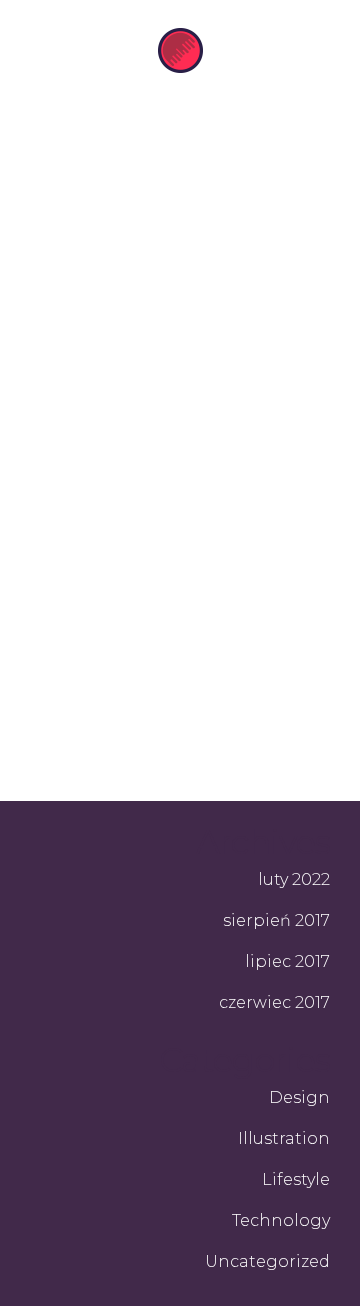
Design (299, 1097)
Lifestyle (296, 1179)
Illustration (284, 1138)
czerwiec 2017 (274, 1002)
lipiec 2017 (287, 961)
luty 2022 (294, 879)
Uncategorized (267, 1261)
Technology (281, 1220)
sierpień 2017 (276, 920)
